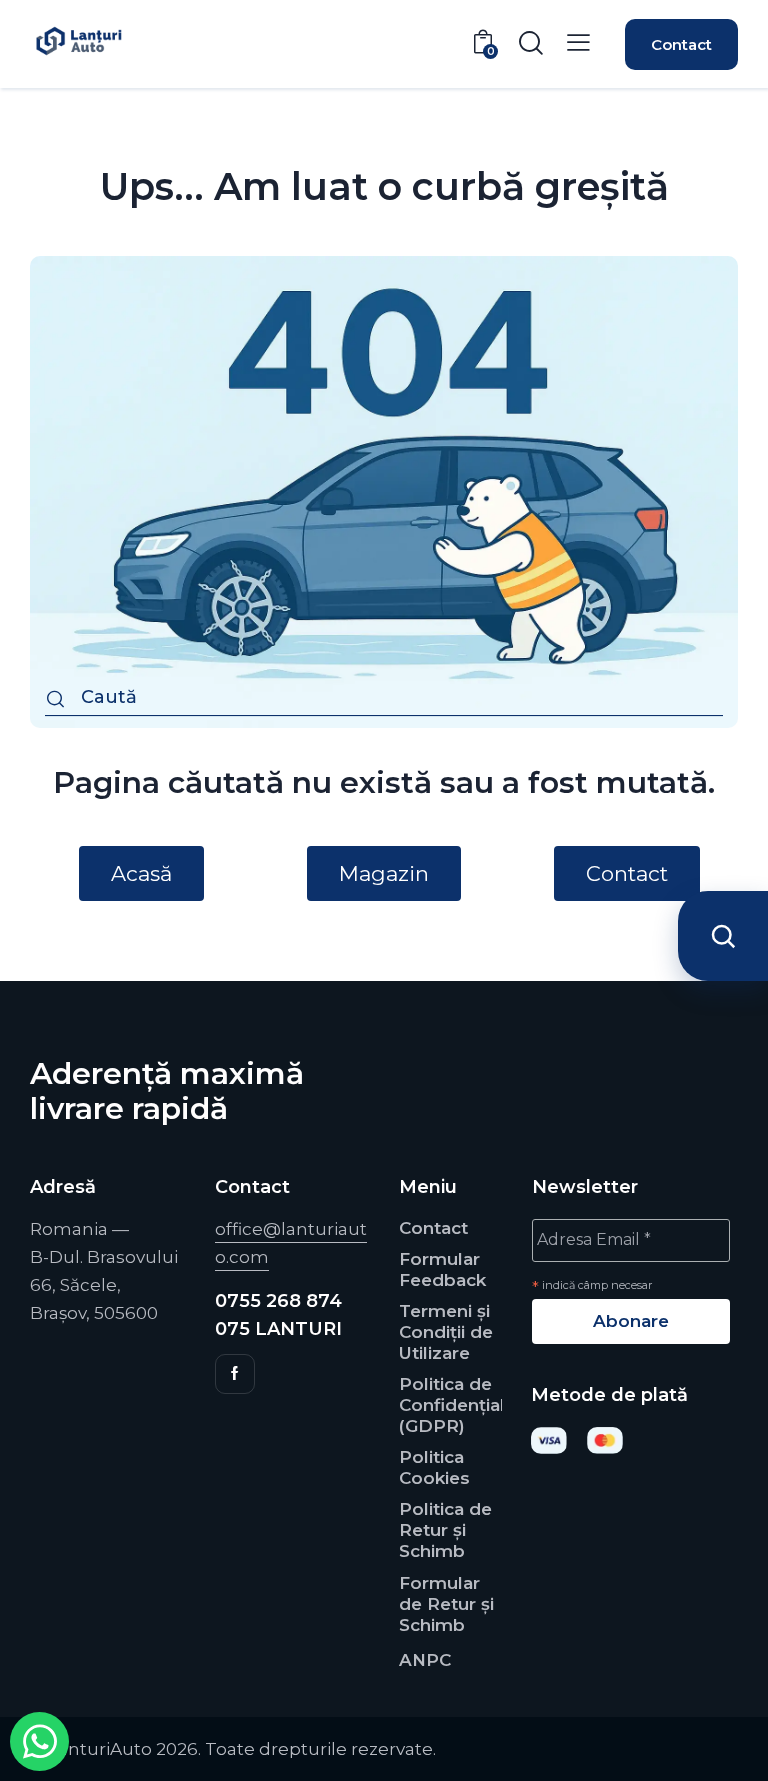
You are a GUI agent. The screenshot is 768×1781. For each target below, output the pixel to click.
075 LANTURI (278, 1329)
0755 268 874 (278, 1301)
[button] (578, 42)
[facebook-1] (235, 1374)
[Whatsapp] (39, 1741)
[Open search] (723, 936)
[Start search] (55, 700)
